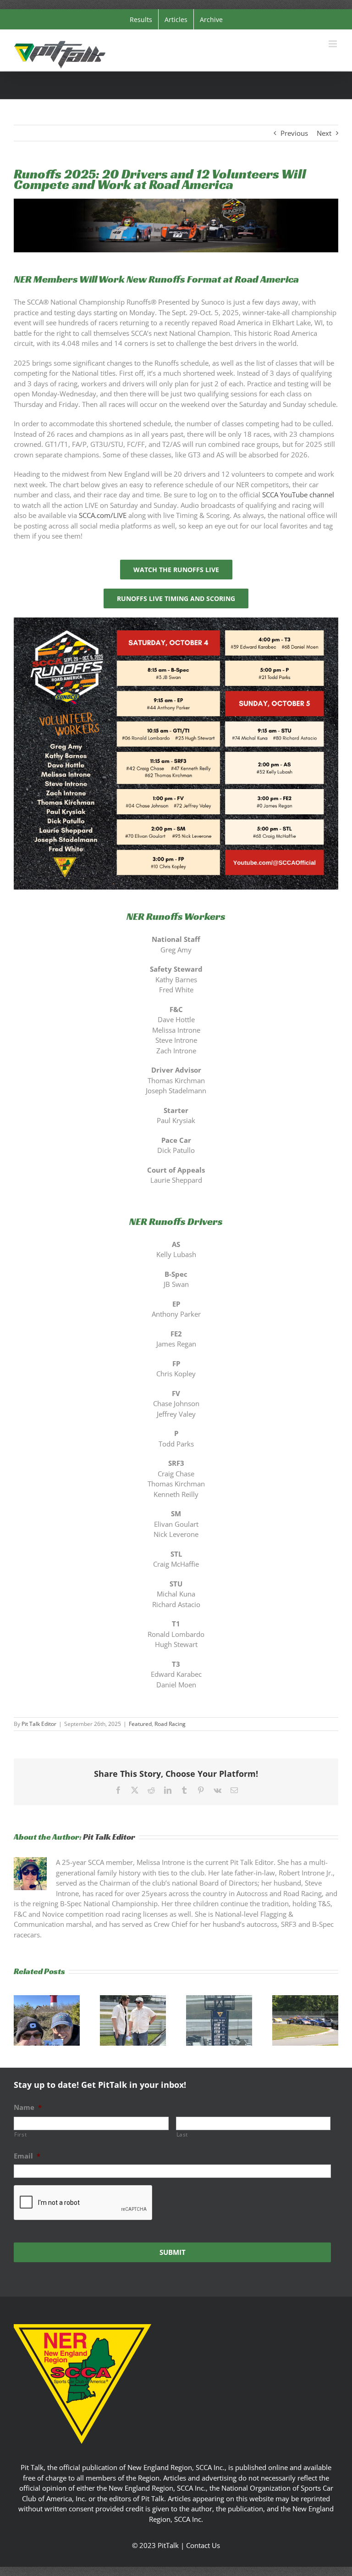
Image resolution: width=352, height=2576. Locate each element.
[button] (21, 2020)
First (20, 2134)
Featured (140, 1724)
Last (182, 2134)
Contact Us (203, 2545)
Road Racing (170, 1724)
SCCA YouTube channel (298, 495)
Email (27, 2156)
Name (28, 2107)
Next (324, 133)
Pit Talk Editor (39, 1724)
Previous (294, 133)
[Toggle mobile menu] (333, 44)
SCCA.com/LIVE (103, 515)
